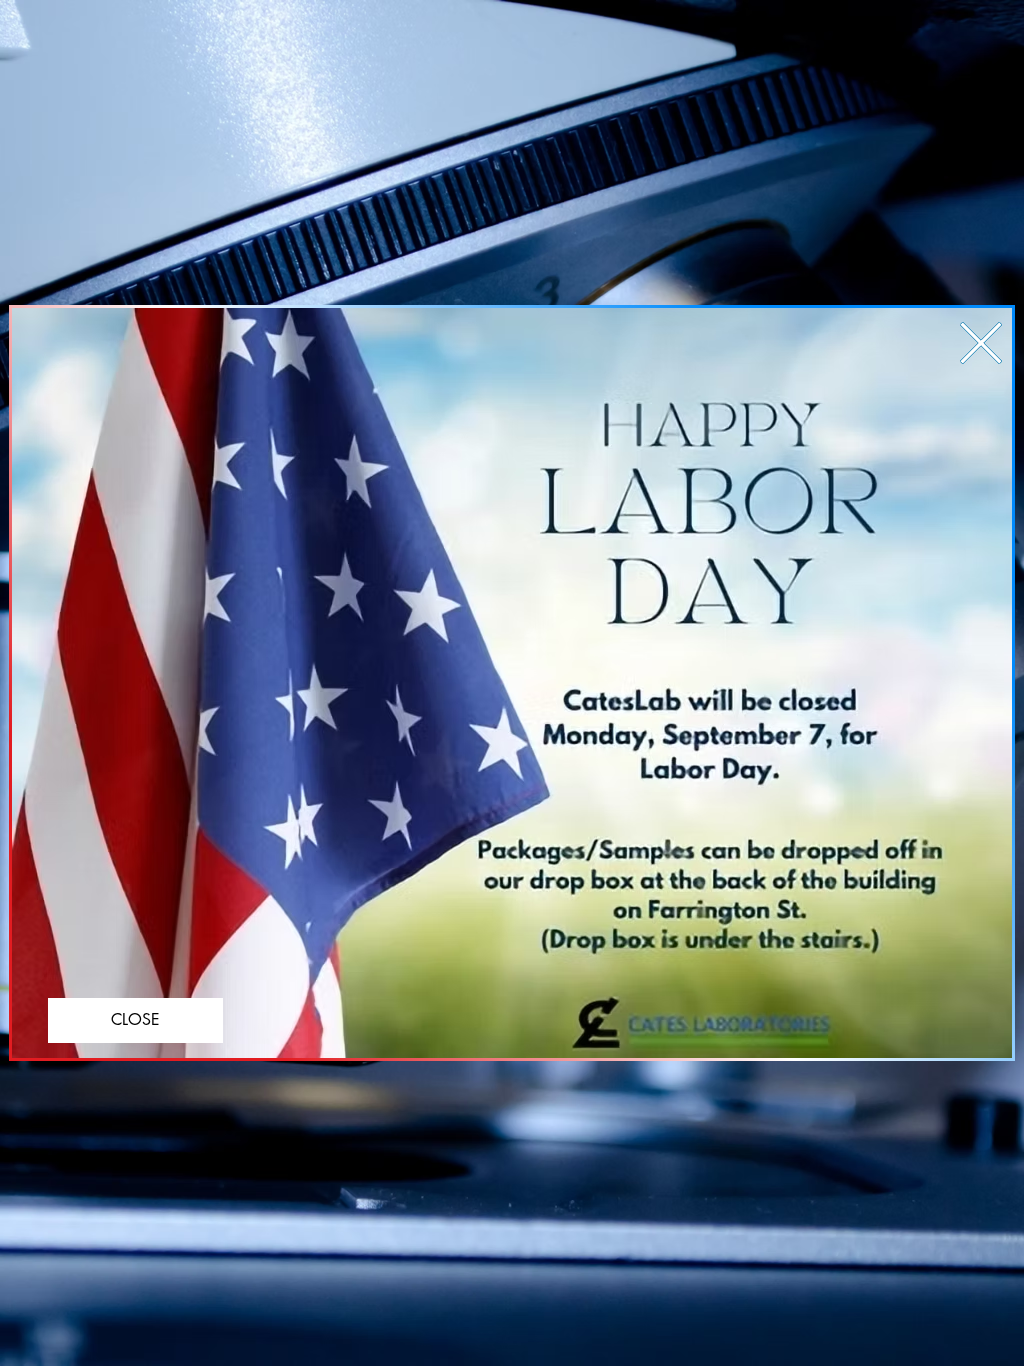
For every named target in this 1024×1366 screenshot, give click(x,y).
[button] (981, 343)
